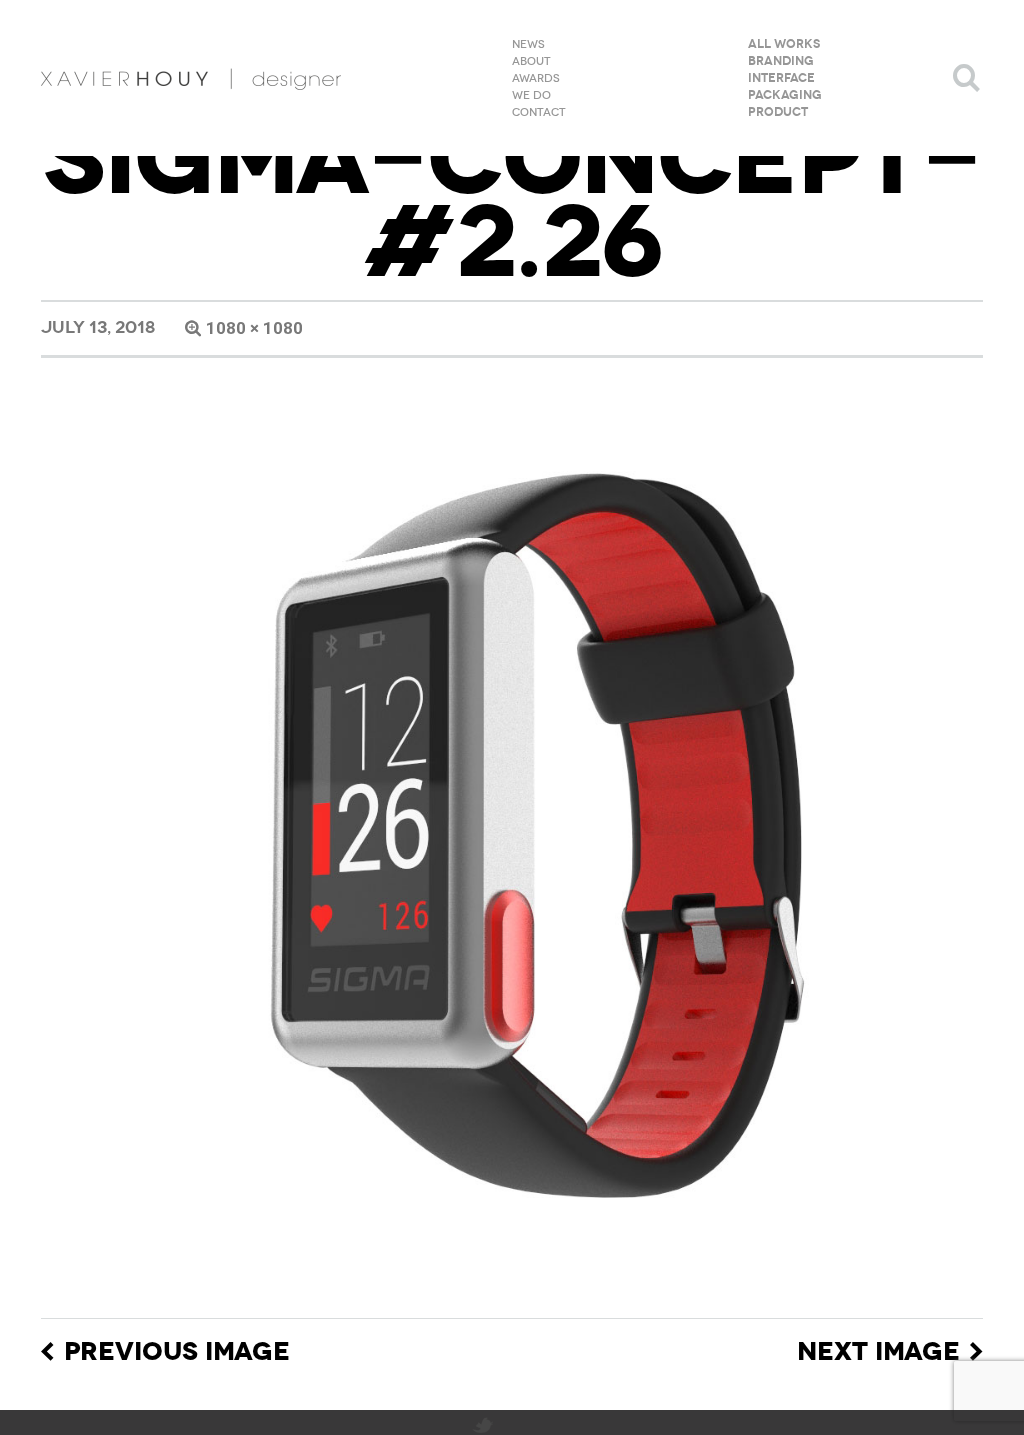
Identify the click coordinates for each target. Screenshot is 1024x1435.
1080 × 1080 (254, 328)
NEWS (528, 45)
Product (778, 113)
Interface (781, 79)
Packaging (785, 96)
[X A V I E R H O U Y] (191, 78)
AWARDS (536, 79)
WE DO (531, 96)
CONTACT (539, 113)
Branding (781, 62)
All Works (784, 45)
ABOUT (531, 62)
